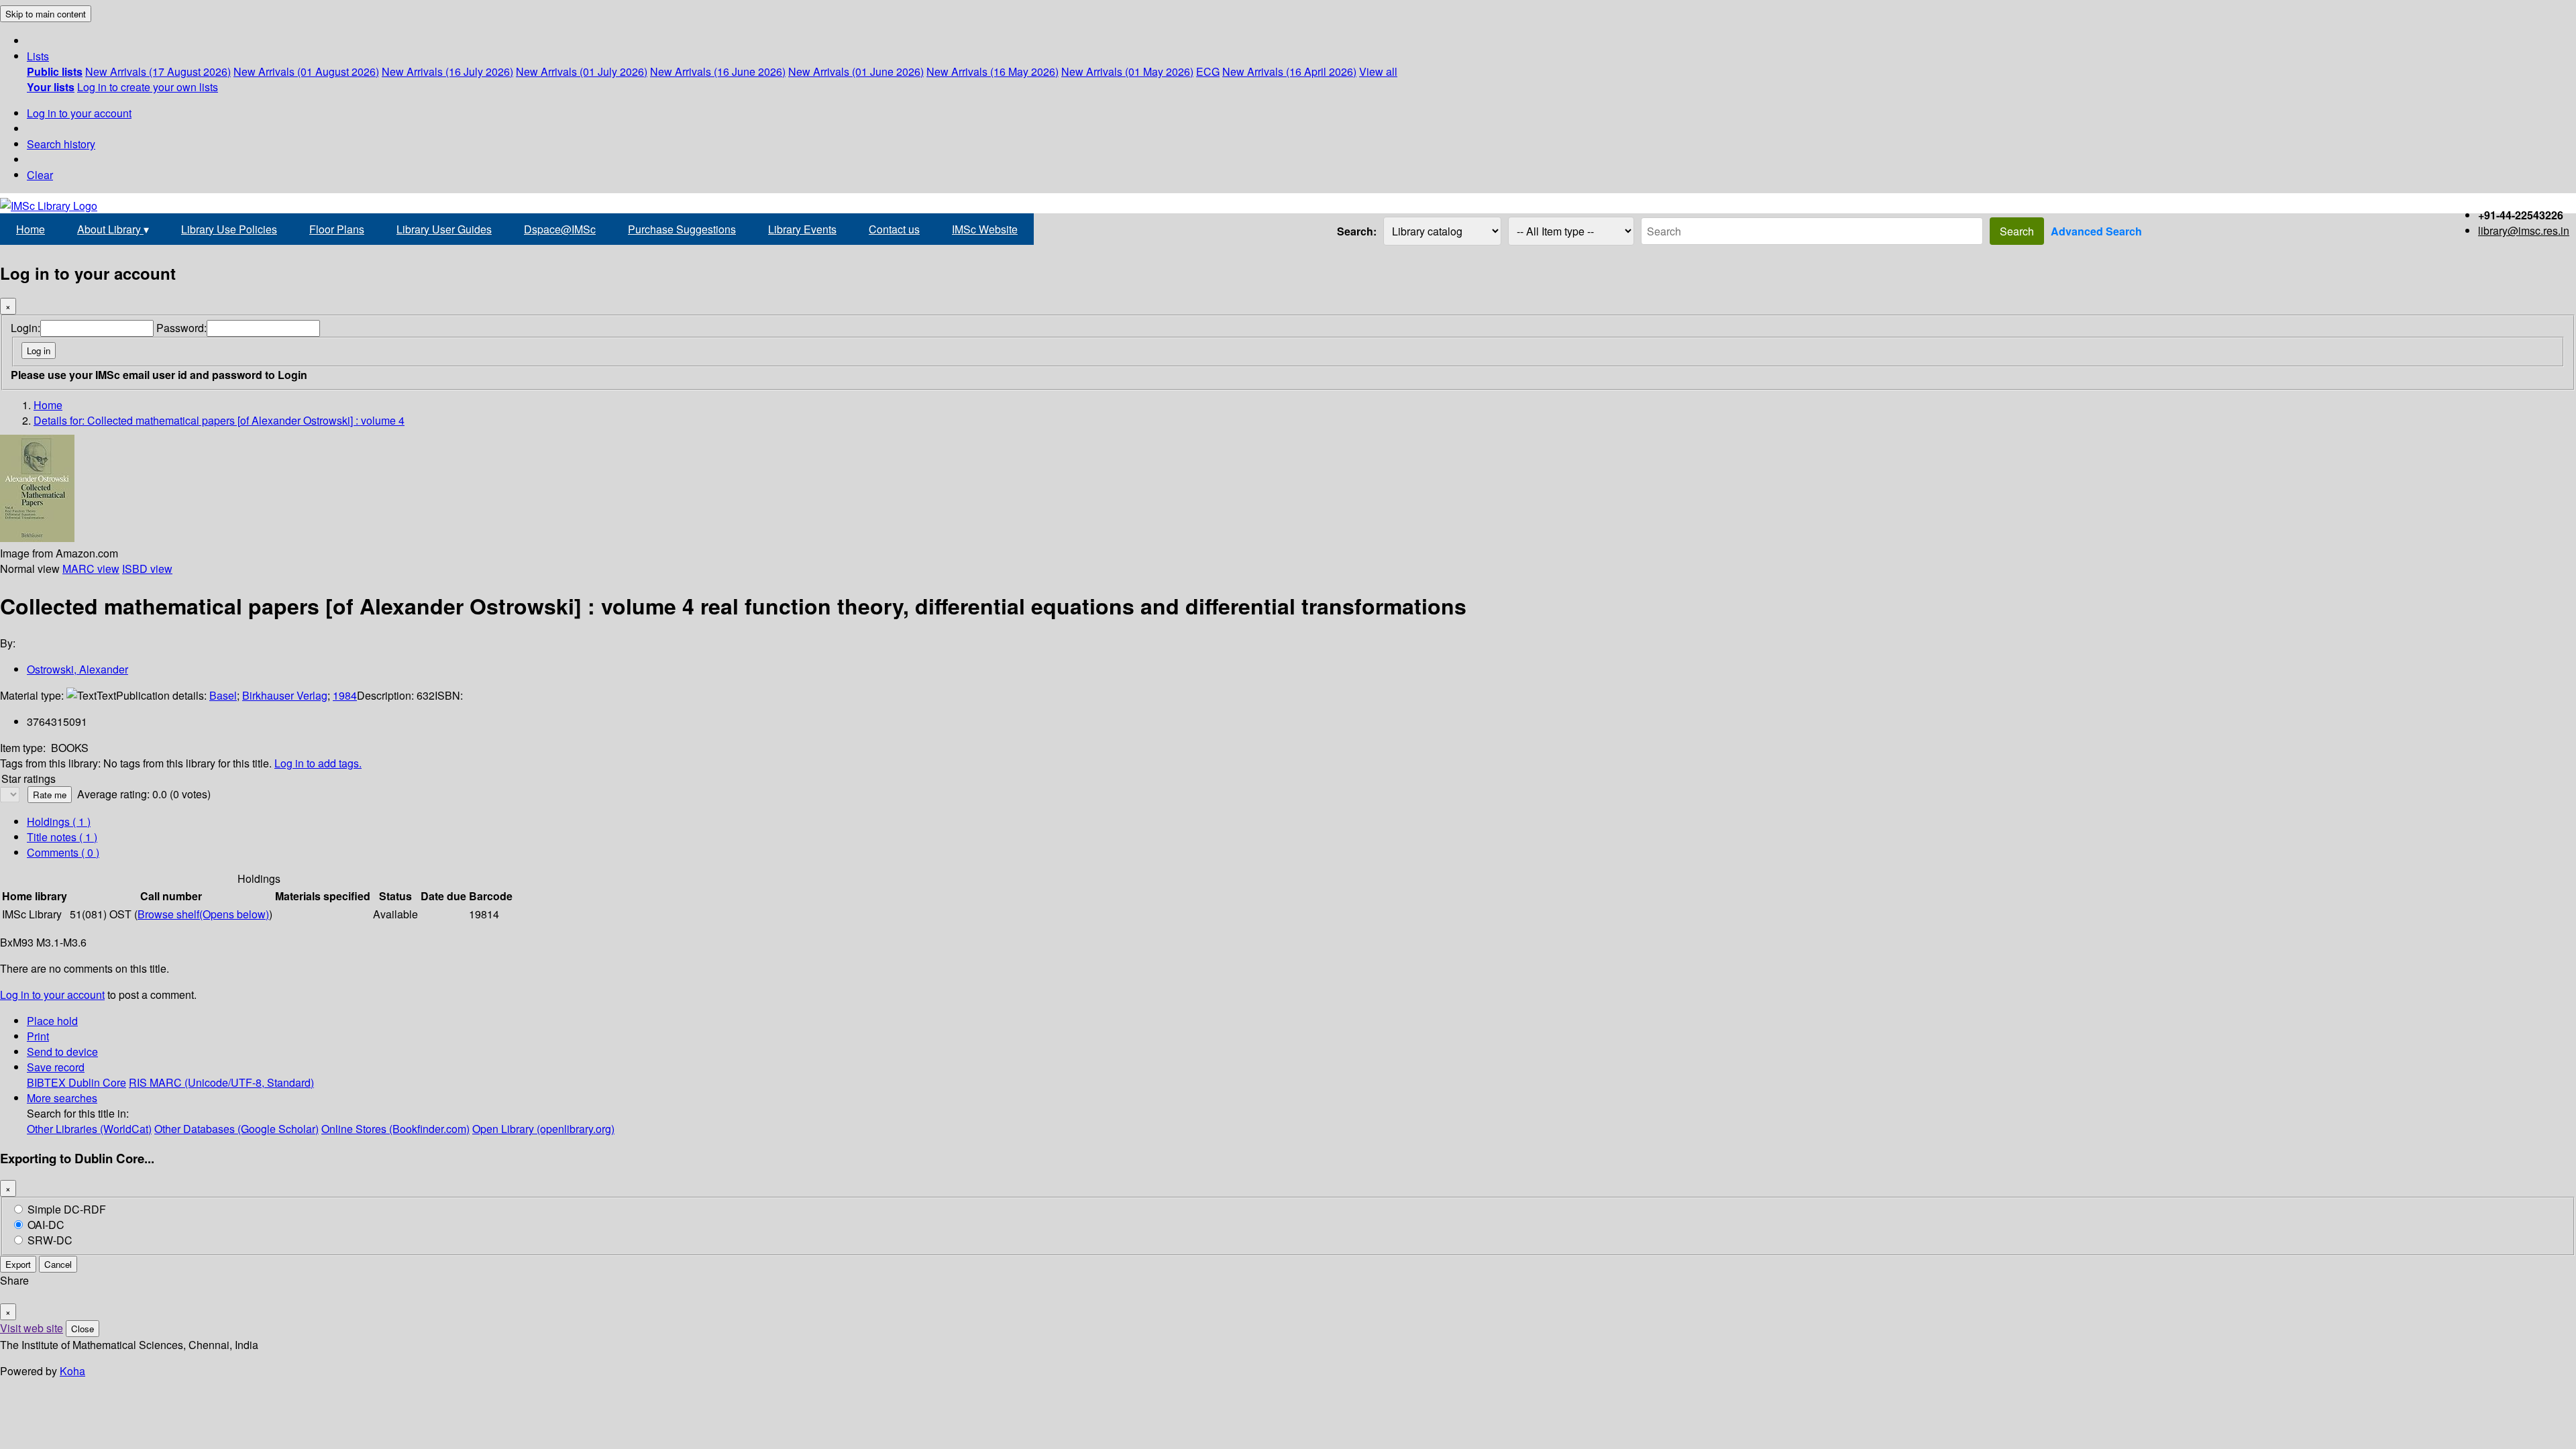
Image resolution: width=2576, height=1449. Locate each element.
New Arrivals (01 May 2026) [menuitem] (1127, 71)
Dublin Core (97, 1082)
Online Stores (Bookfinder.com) (395, 1129)
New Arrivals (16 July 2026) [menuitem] (447, 71)
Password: (181, 328)
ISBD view (147, 569)
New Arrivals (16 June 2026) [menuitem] (718, 71)
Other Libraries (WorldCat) (89, 1129)
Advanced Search (2096, 231)
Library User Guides (444, 229)
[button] (38, 56)
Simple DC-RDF (67, 1209)
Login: (25, 328)
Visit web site (32, 1328)
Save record (56, 1067)
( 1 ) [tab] (59, 821)
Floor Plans (337, 229)
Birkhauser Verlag (285, 695)
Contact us (894, 229)
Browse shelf (203, 914)
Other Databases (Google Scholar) (236, 1129)
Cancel (58, 1264)
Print (38, 1036)
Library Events (802, 229)
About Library (113, 229)
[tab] (62, 837)
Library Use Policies (229, 229)
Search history (61, 144)
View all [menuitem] (1378, 71)
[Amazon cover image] (37, 538)
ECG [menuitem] (1208, 71)
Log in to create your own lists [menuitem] (148, 87)
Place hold (52, 1021)
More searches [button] (62, 1098)
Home (31, 229)
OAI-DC (46, 1225)
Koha (72, 1371)
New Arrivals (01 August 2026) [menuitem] (306, 71)
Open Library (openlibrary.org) (543, 1129)
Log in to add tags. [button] (318, 763)
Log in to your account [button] (52, 995)
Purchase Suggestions (682, 229)
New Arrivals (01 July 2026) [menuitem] (582, 71)
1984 (345, 695)
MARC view (91, 569)
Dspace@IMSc (560, 229)
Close (83, 1329)
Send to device (62, 1052)
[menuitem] (55, 71)
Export (18, 1264)
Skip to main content (46, 14)
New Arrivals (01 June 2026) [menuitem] (856, 71)
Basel (223, 695)
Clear (40, 175)
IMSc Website (985, 229)
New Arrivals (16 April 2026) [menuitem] (1289, 71)
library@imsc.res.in (2524, 230)
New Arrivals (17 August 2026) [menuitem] (158, 71)
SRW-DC (50, 1240)
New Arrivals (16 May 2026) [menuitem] (992, 71)
